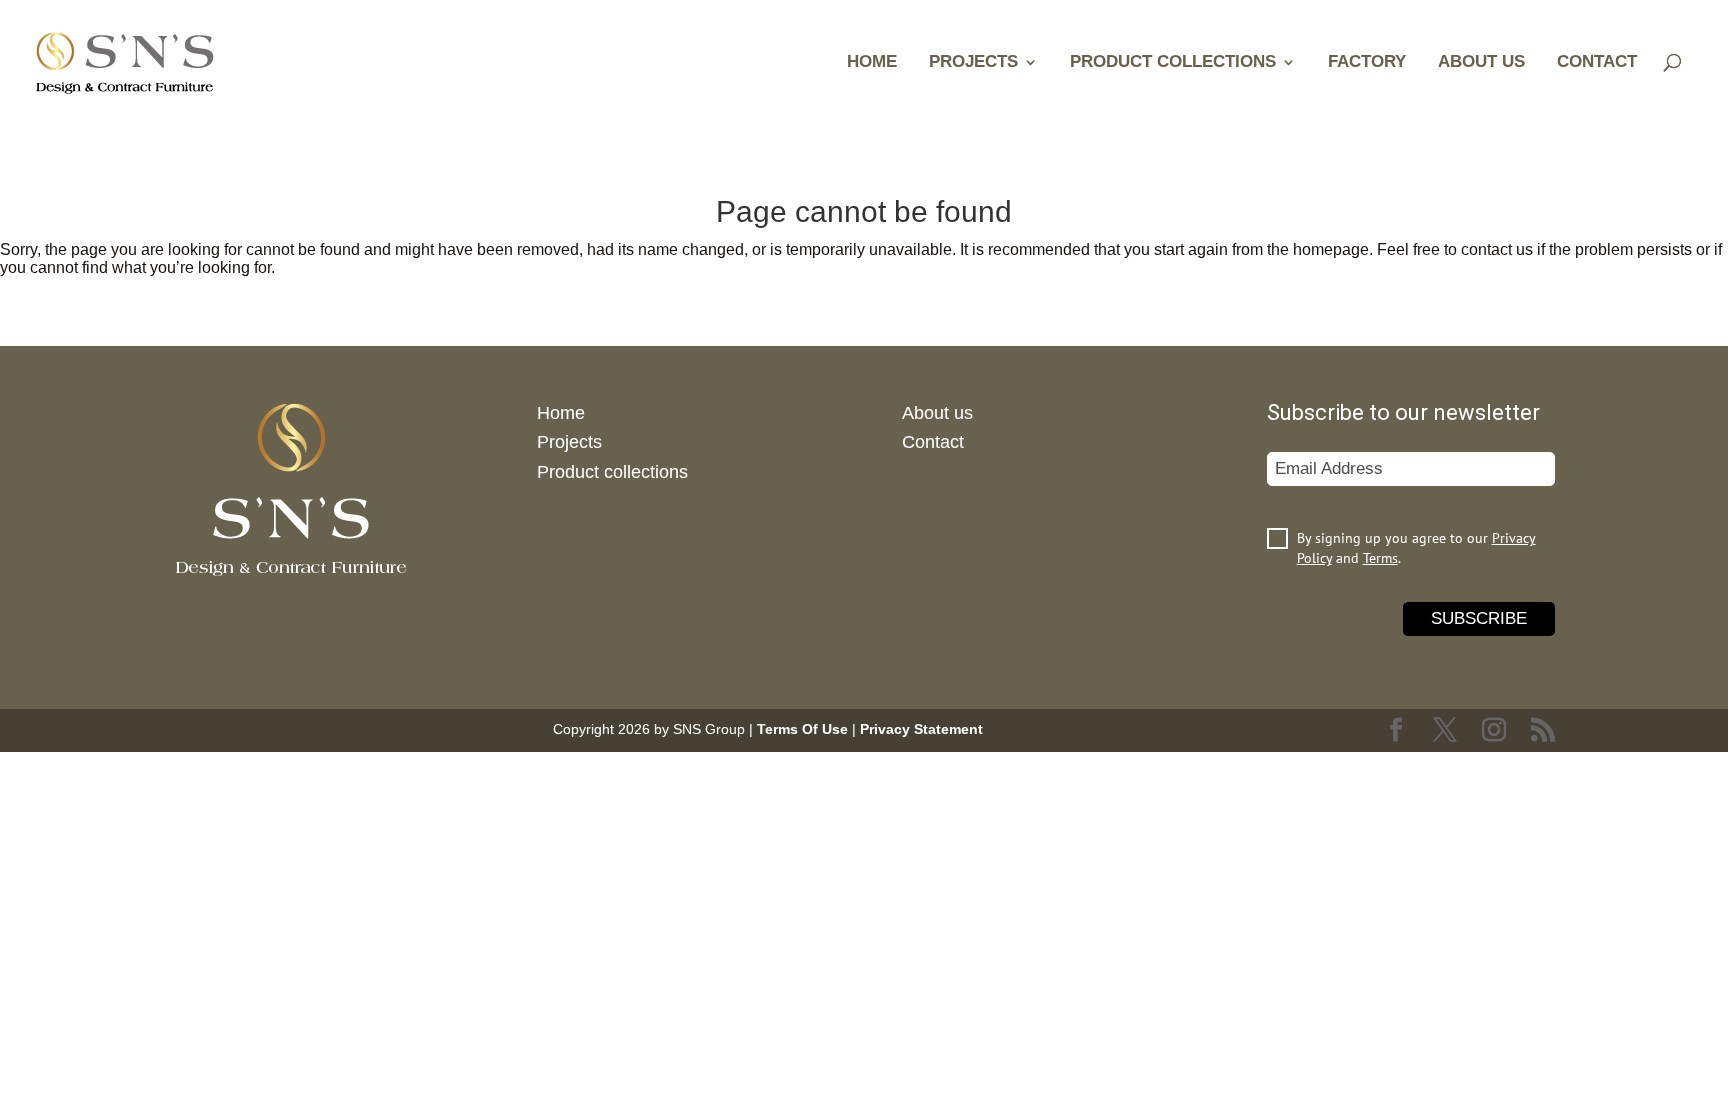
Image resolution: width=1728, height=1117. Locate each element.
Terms (1380, 558)
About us (1481, 63)
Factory (1367, 63)
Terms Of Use (802, 729)
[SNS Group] (125, 60)
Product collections (1173, 63)
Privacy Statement (921, 729)
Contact (1597, 63)
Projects (973, 63)
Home (872, 63)
